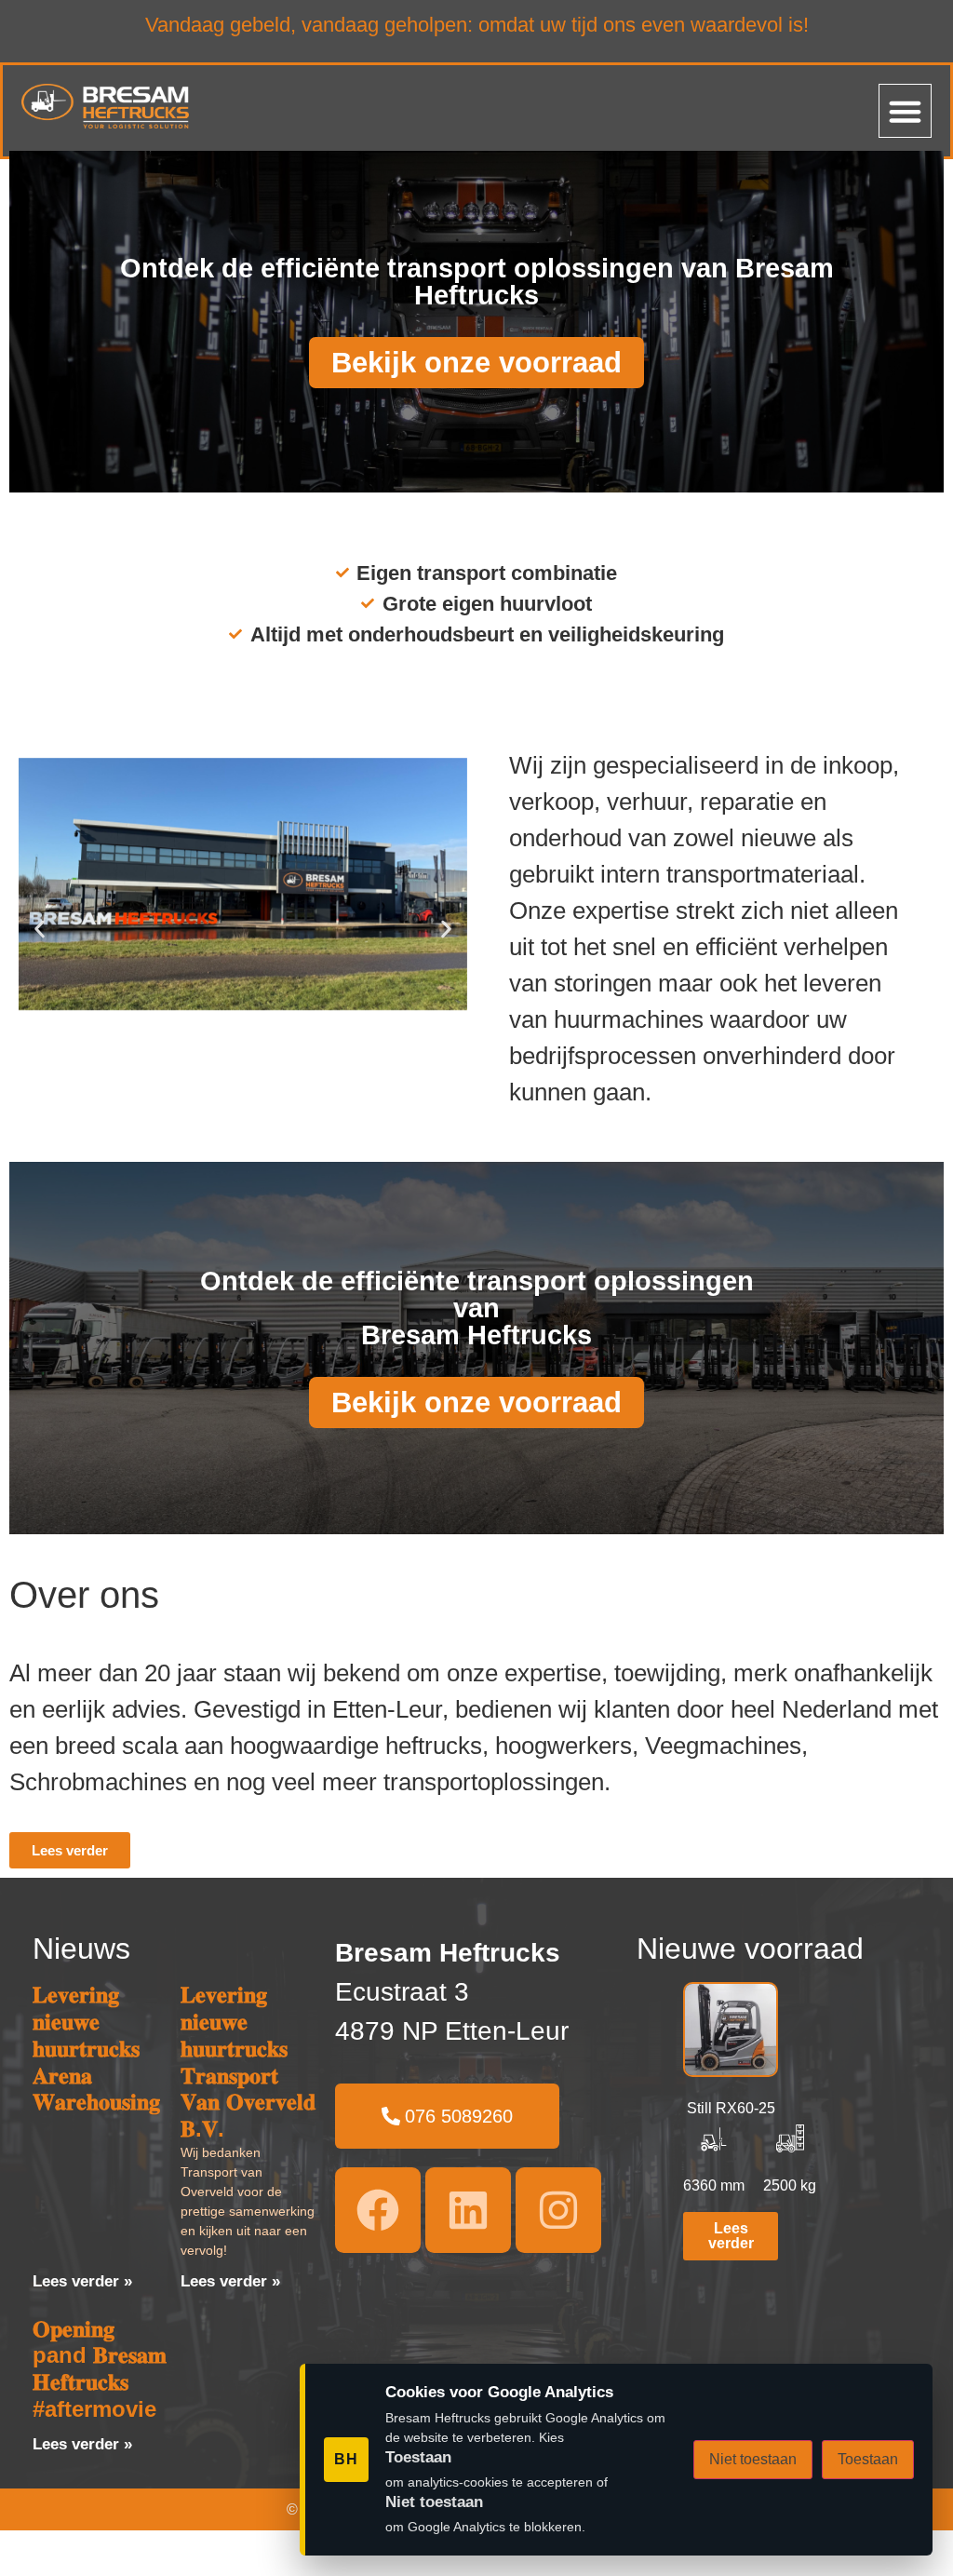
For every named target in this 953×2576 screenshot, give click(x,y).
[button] (906, 111)
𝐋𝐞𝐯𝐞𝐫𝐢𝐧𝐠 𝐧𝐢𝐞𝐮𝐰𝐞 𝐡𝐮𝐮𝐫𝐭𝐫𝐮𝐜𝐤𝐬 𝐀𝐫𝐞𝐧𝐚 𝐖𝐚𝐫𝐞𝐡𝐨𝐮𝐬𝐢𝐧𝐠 (96, 2048)
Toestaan (868, 2459)
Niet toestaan (753, 2459)
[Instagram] (558, 2210)
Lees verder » (82, 2281)
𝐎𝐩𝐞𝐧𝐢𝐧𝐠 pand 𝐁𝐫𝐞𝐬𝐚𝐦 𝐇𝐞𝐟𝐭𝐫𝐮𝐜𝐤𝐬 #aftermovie (100, 2369)
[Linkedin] (468, 2210)
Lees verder (731, 2236)
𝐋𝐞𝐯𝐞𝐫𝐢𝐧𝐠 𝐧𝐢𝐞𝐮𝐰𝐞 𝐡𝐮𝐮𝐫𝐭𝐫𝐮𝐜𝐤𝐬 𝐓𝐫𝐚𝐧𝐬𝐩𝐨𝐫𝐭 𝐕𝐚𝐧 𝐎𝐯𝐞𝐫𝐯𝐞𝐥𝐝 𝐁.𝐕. (248, 2062)
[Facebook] (378, 2210)
